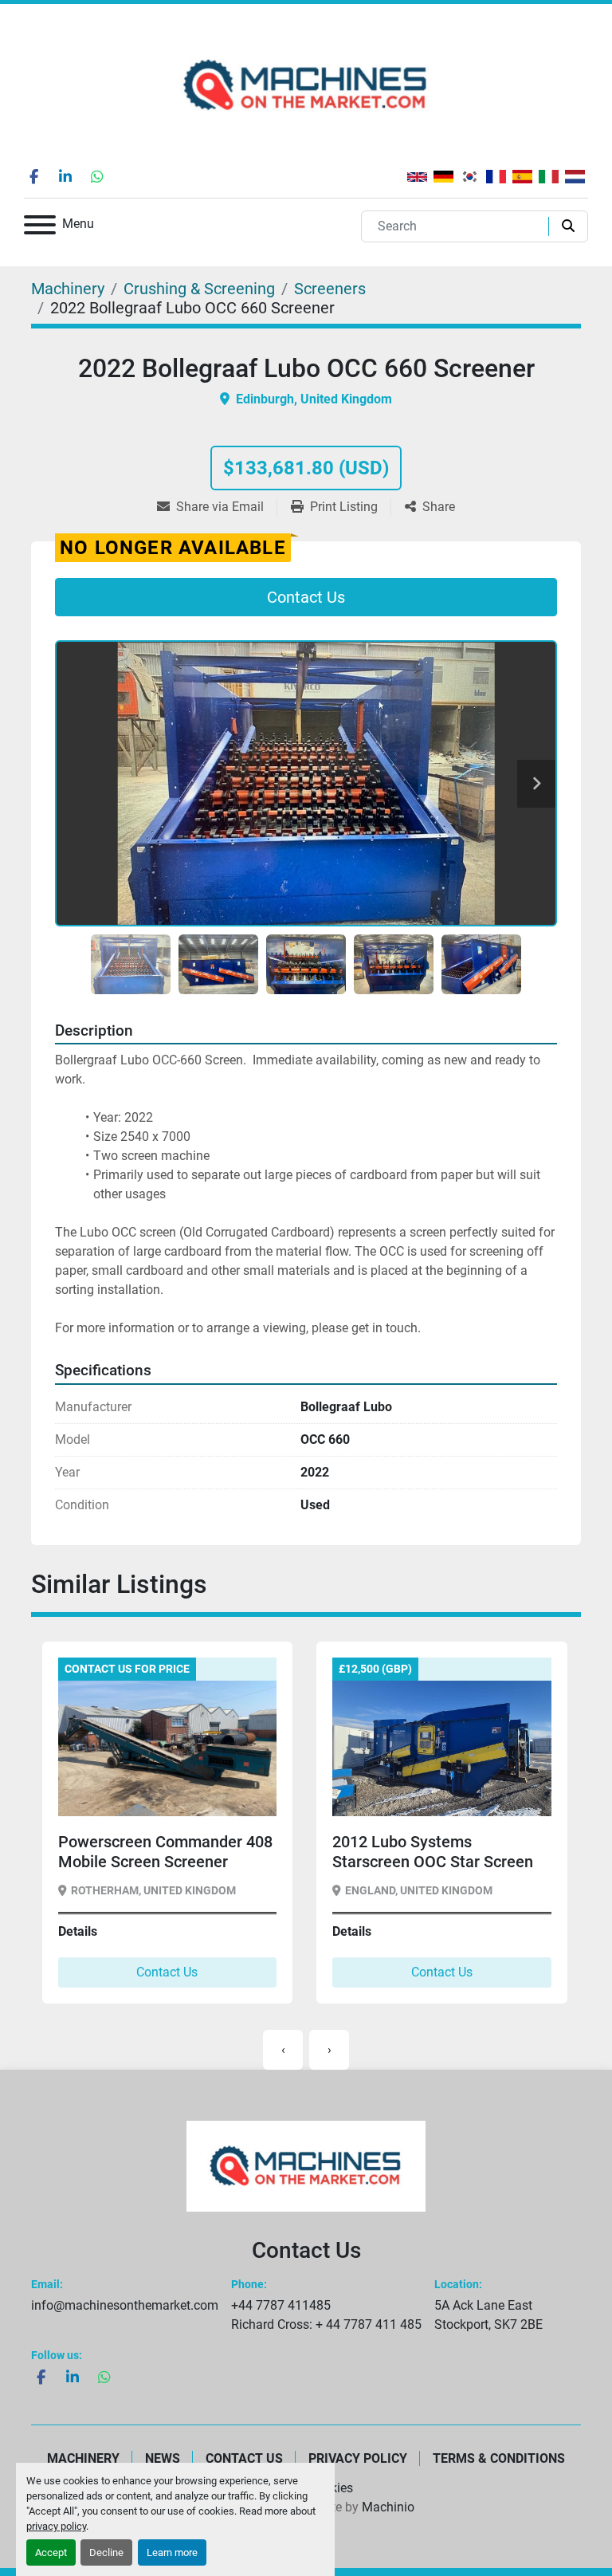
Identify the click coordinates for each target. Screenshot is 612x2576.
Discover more (117, 1791)
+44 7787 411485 (281, 2305)
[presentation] (283, 2050)
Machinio (388, 2507)
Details (77, 1931)
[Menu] (40, 228)
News (163, 2458)
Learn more (172, 2552)
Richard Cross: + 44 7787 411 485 (326, 2324)
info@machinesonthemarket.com (125, 2305)
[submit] (565, 226)
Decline (106, 2552)
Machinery (83, 2458)
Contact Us (306, 597)
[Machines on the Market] (306, 2165)
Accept (51, 2552)
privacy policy (56, 2526)
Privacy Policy (358, 2458)
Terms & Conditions (499, 2458)
